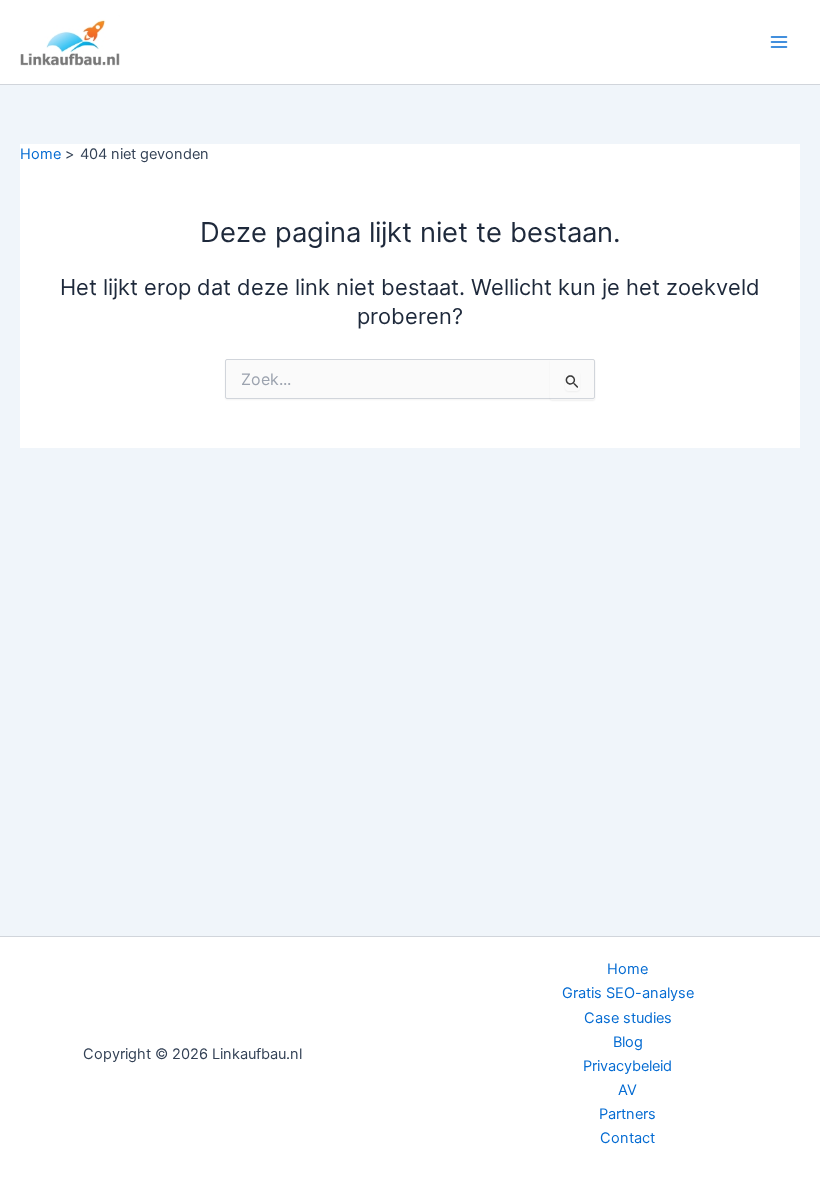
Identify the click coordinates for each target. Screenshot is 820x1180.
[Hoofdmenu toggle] (779, 42)
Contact (627, 1138)
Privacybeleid (627, 1066)
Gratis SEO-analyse (628, 993)
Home (627, 969)
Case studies (628, 1018)
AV (627, 1090)
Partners (627, 1114)
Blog (628, 1042)
